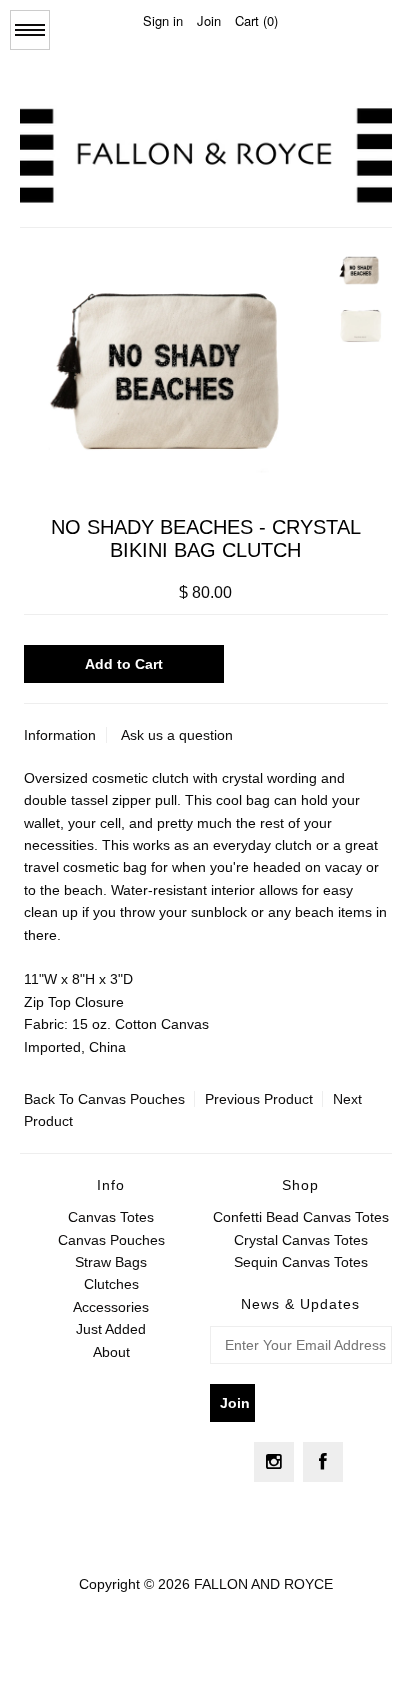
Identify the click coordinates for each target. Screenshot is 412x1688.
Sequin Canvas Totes (301, 1262)
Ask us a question (177, 735)
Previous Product (259, 1099)
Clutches (111, 1284)
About (111, 1352)
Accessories (111, 1307)
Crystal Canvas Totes (301, 1240)
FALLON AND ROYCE (263, 1584)
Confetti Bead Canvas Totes (301, 1217)
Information (60, 735)
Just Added (111, 1329)
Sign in (163, 20)
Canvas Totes (111, 1217)
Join (209, 20)
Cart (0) (256, 20)
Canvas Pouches (131, 1099)
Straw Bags (111, 1262)
